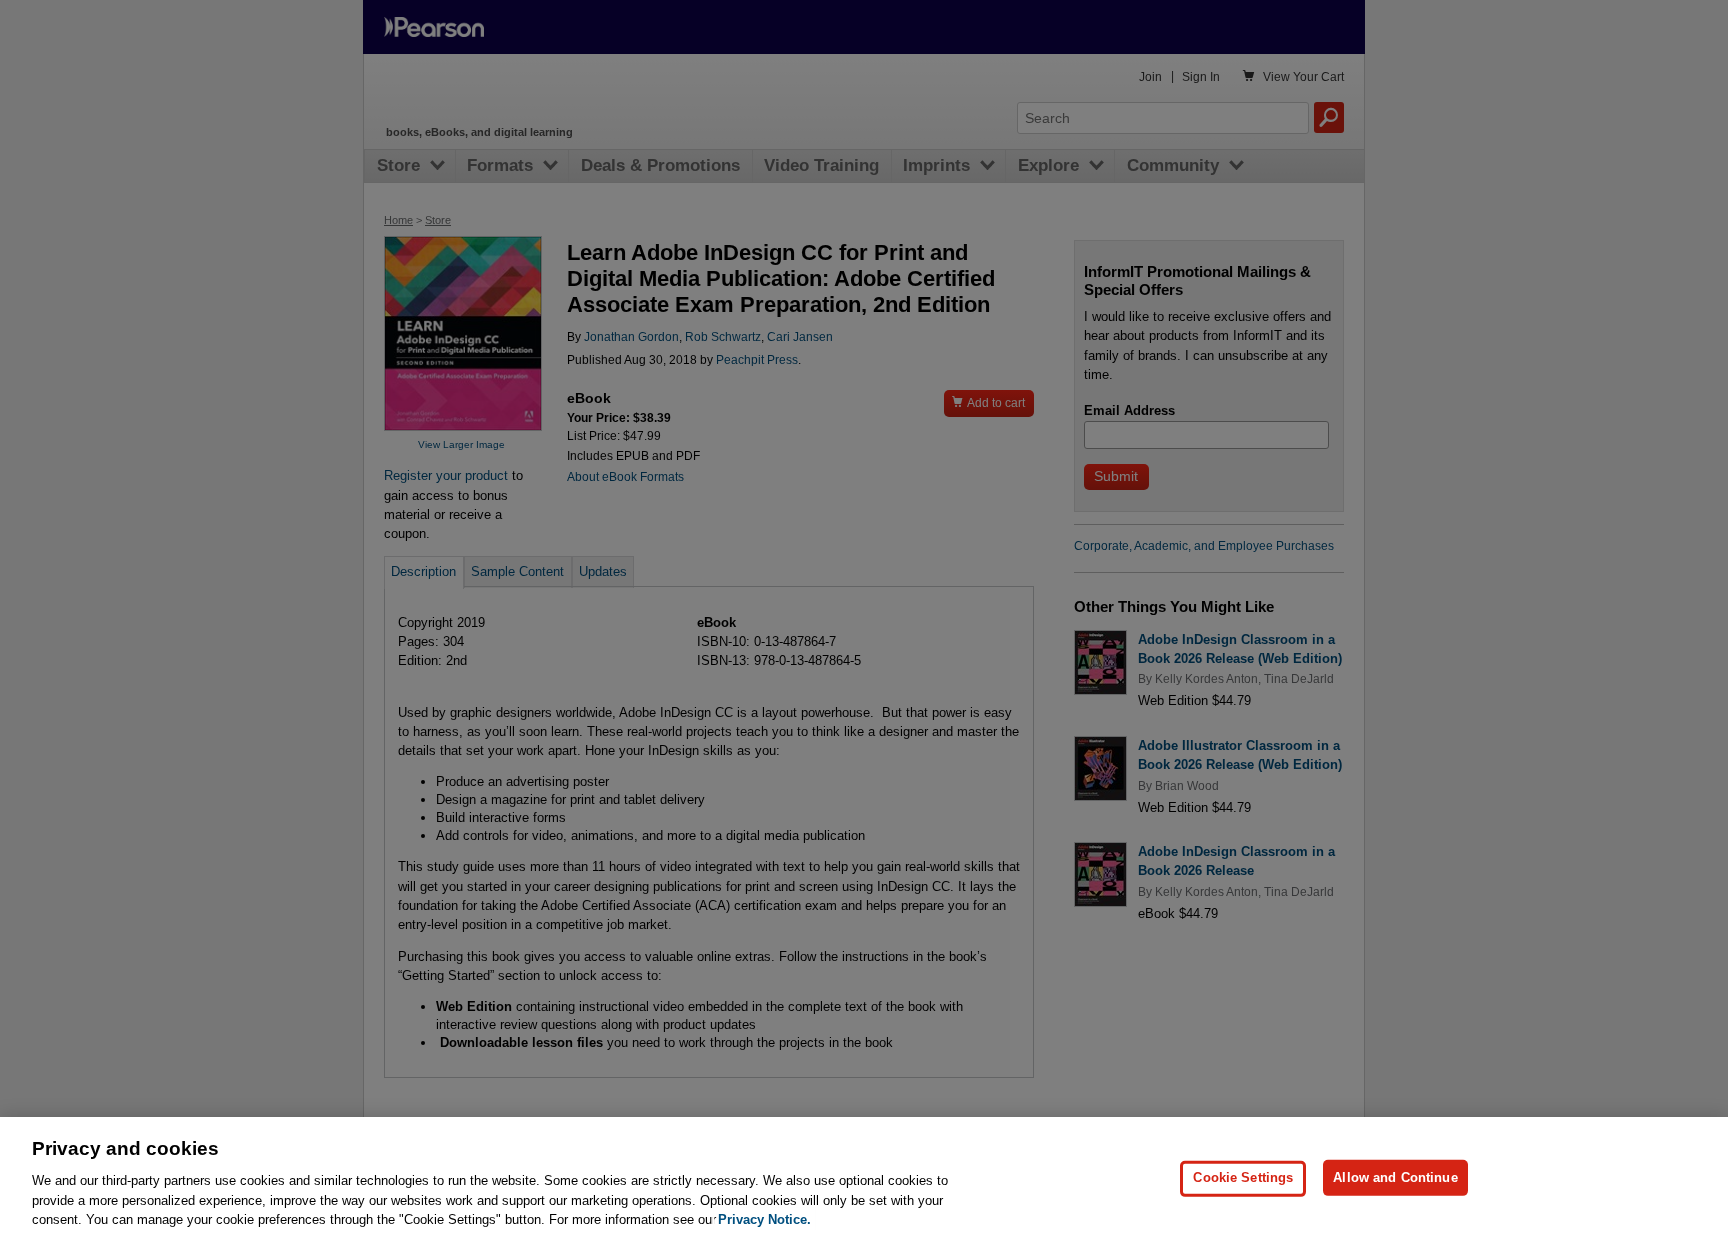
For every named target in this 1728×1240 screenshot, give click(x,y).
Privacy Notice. (764, 1219)
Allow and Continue (1395, 1177)
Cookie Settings (1243, 1177)
